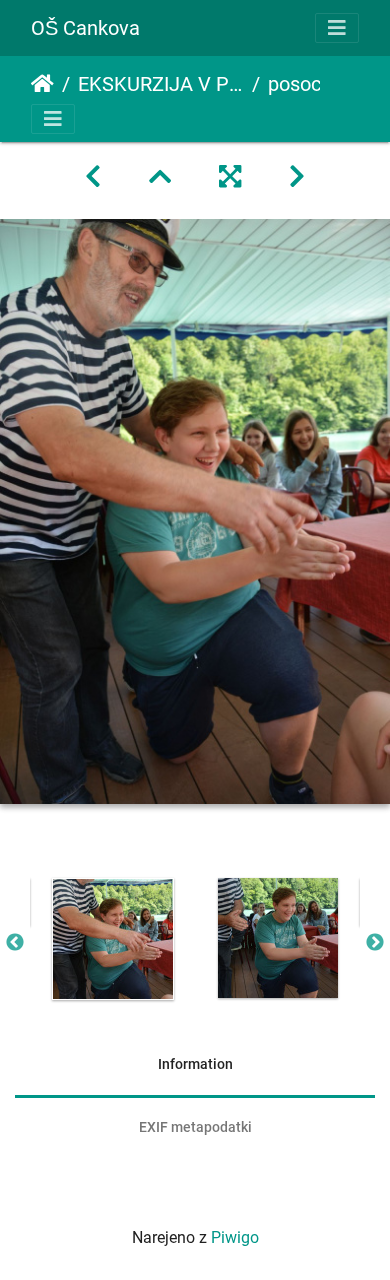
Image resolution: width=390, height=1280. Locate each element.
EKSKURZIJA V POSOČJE (161, 84)
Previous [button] (15, 943)
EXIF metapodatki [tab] (195, 1127)
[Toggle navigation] (337, 28)
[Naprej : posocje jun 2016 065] (297, 177)
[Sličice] (160, 177)
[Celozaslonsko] (230, 177)
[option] (112, 939)
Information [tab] (195, 1064)
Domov (42, 84)
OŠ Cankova (85, 28)
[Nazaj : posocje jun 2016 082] (93, 177)
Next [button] (375, 943)
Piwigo (235, 1237)
